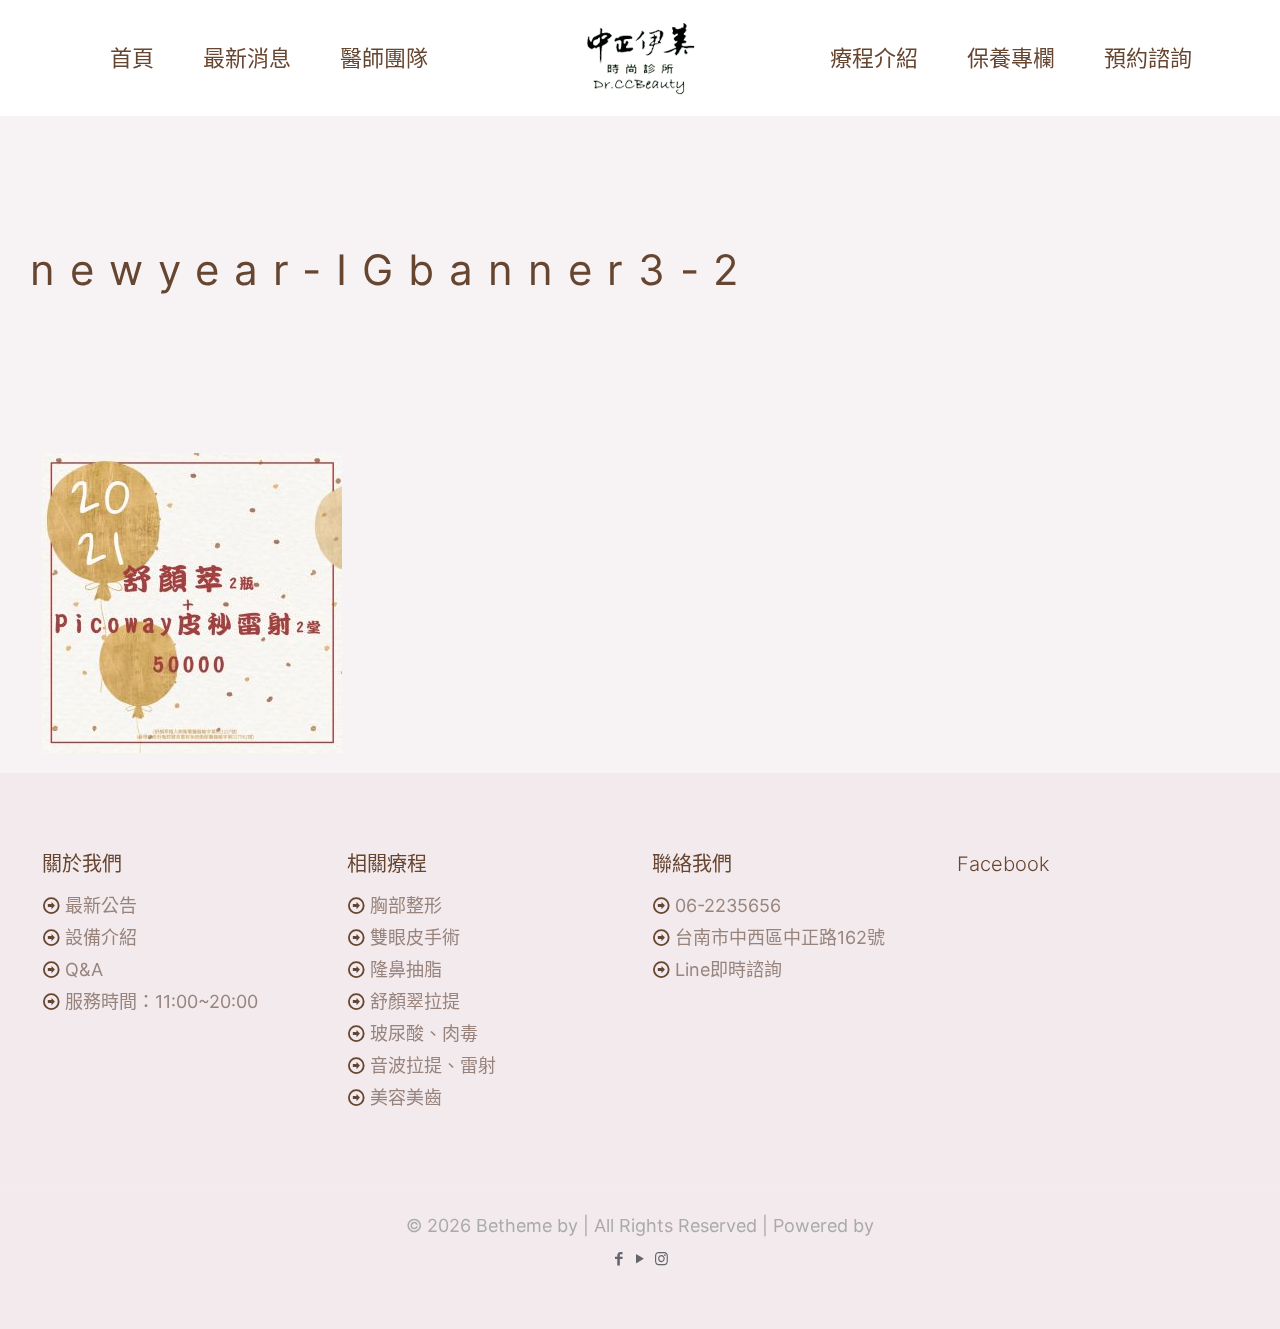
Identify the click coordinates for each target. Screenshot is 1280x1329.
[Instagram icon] (661, 1258)
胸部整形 (406, 905)
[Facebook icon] (619, 1258)
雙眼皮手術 (415, 937)
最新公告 (101, 905)
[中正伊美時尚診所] (639, 57)
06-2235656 (728, 905)
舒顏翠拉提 (415, 1001)
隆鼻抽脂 (406, 969)
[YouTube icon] (640, 1258)
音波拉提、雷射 (433, 1065)
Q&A (84, 969)
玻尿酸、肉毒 (424, 1033)
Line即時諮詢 (728, 969)
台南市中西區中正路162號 (780, 937)
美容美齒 (406, 1097)
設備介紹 (101, 937)
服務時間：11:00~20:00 (161, 1001)
